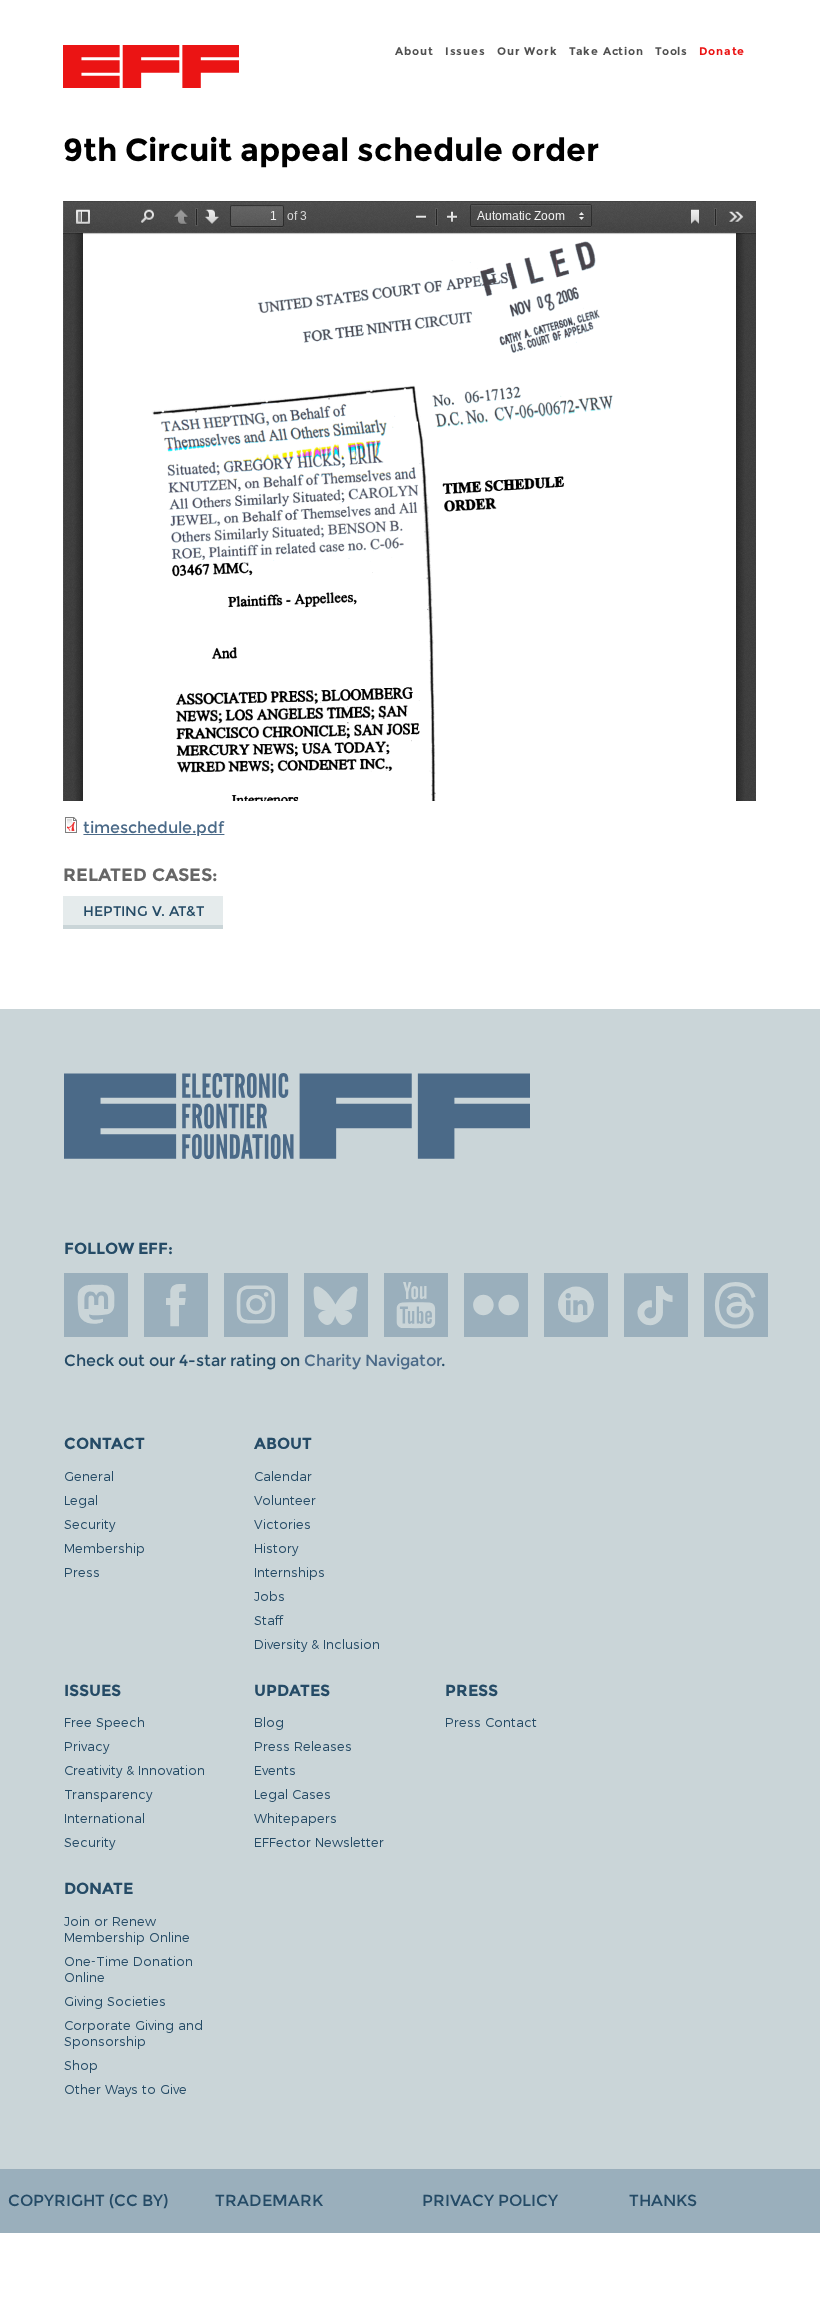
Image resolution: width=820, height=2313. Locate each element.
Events (275, 1769)
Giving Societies (115, 2000)
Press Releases (303, 1745)
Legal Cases (292, 1793)
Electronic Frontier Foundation (151, 69)
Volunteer (285, 1499)
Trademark (269, 2200)
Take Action (606, 51)
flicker (496, 1305)
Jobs (269, 1595)
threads (736, 1305)
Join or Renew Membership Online (127, 1928)
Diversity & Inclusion (317, 1643)
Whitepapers (295, 1817)
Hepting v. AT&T (143, 911)
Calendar (283, 1475)
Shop (81, 2064)
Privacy (86, 1745)
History (276, 1547)
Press (82, 1571)
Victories (282, 1523)
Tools (671, 51)
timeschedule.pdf (153, 827)
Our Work (527, 51)
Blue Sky (336, 1305)
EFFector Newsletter (319, 1841)
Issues (465, 51)
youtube (416, 1305)
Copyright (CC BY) (88, 2200)
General (89, 1475)
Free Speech (104, 1721)
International (104, 1817)
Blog (269, 1721)
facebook (176, 1305)
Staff (268, 1619)
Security (89, 1523)
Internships (289, 1571)
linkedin (576, 1305)
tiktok (656, 1305)
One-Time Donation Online (128, 1968)
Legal (81, 1499)
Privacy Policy (490, 2200)
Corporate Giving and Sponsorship (133, 2032)
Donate (722, 51)
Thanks (663, 2200)
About (414, 51)
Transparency (108, 1793)
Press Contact (491, 1721)
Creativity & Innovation (134, 1769)
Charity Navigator (372, 1360)
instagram (256, 1305)
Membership (104, 1547)
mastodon (96, 1305)
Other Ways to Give (125, 2088)
